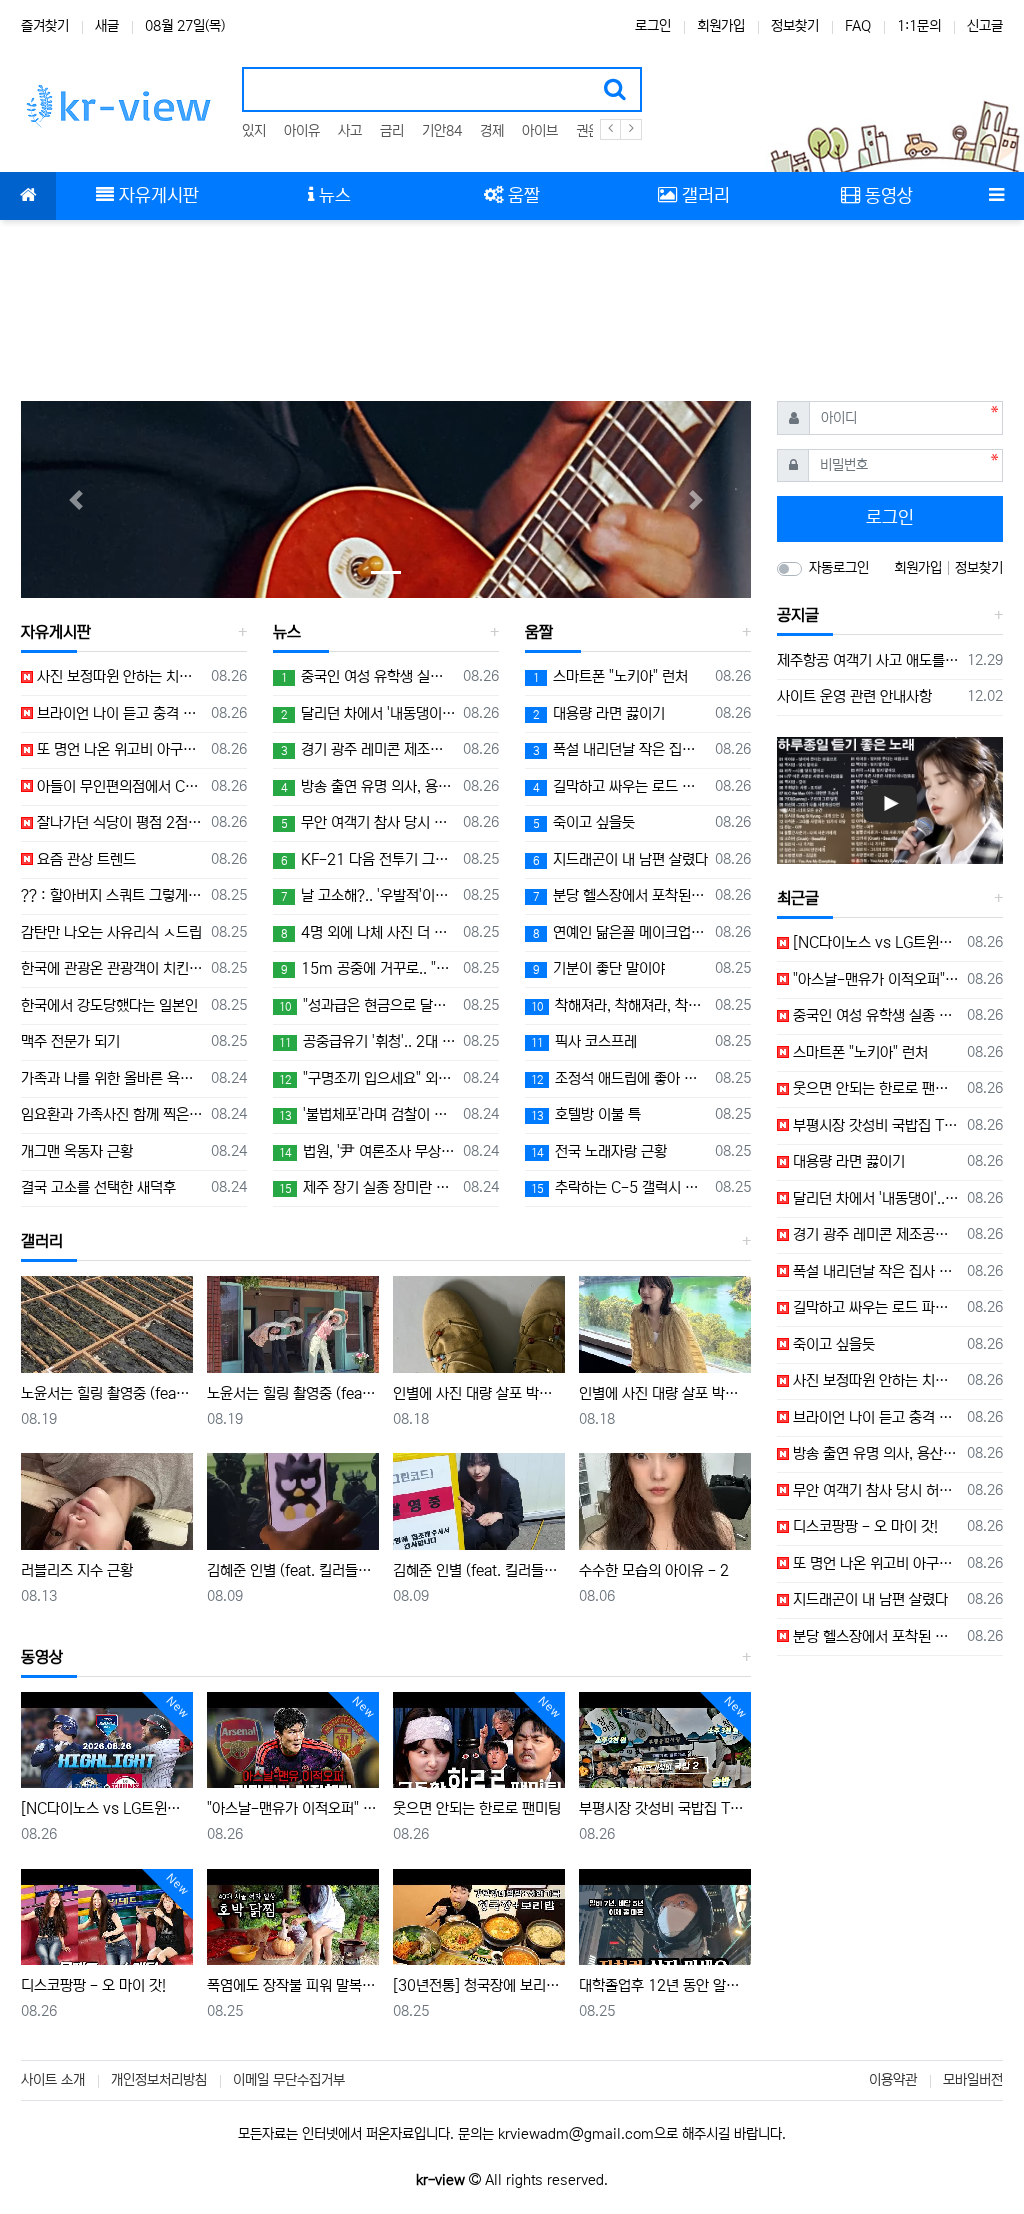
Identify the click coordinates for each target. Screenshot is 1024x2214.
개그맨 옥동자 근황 (77, 1151)
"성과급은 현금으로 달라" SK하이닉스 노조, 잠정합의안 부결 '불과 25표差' (367, 1005)
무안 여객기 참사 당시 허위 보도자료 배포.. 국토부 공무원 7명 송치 (368, 822)
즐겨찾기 (45, 26)
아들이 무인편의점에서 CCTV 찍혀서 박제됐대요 (118, 786)
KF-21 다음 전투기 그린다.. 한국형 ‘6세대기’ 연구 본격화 (368, 859)
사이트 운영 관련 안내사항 (854, 696)
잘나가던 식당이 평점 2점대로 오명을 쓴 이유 (118, 822)
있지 (254, 131)
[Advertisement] (512, 300)
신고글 (985, 26)
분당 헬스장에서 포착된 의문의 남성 (620, 895)
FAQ (858, 26)
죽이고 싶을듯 (584, 822)
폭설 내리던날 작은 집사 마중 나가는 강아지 (620, 749)
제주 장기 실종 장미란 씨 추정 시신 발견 (367, 1187)
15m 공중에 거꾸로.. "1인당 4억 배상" (368, 968)
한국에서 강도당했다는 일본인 (109, 1005)
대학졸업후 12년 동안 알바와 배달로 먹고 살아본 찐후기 (665, 1985)
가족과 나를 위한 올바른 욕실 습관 (112, 1078)
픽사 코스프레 (584, 1041)
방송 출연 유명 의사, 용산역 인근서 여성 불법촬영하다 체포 (368, 786)
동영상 (42, 1657)
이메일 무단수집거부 (289, 2080)
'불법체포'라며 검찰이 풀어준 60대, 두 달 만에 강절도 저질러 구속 (367, 1114)
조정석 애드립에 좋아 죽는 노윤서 (619, 1078)
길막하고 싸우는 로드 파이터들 (620, 786)
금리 (392, 131)
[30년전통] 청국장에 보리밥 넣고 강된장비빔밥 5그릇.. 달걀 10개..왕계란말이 (479, 1985)
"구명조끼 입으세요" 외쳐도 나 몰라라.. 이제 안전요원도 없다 (367, 1078)
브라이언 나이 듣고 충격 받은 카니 (118, 713)
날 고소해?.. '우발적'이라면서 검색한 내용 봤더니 (368, 895)
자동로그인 (839, 568)
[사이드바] (996, 196)
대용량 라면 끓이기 (599, 713)
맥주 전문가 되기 (70, 1041)
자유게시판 (56, 632)
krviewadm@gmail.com (576, 2134)
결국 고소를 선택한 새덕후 (98, 1187)
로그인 (653, 26)
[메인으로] (28, 196)
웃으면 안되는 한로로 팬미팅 (477, 1808)
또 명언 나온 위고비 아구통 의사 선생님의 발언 (118, 749)
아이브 (540, 131)
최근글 (798, 898)
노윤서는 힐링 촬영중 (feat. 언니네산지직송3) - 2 (107, 1393)
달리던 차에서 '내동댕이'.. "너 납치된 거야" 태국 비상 (368, 713)
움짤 (539, 632)
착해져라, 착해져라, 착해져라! (619, 1005)
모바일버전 (973, 2080)
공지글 (798, 615)
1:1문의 (919, 26)
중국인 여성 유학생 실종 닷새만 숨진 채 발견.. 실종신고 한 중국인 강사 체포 (368, 676)
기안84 (442, 131)
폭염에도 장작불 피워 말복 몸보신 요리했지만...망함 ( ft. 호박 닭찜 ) (293, 1985)
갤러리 (42, 1241)
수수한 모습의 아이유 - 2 (654, 1570)
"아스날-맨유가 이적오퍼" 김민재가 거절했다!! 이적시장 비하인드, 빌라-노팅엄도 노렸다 (293, 1808)
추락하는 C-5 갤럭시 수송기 (619, 1187)
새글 (107, 26)
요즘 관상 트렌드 (84, 859)
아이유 (302, 131)
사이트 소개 (53, 2080)
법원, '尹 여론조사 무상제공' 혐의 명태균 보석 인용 (367, 1151)
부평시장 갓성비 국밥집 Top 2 (665, 1808)
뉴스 (287, 632)
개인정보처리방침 (159, 2080)
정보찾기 (795, 26)
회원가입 (721, 26)
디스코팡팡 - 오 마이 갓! (93, 1985)
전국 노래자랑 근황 (599, 1151)
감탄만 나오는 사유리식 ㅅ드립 (111, 932)
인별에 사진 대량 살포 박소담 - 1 (665, 1393)
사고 (350, 131)
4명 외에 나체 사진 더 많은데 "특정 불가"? (368, 932)
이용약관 (893, 2080)
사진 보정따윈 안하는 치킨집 (118, 676)
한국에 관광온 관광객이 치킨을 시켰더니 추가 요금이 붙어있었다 (112, 968)
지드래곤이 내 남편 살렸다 (620, 859)
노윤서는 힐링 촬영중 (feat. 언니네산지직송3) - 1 (293, 1393)
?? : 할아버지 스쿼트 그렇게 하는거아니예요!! (112, 895)
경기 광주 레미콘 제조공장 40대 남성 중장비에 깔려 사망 (368, 749)
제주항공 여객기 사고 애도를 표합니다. (868, 660)
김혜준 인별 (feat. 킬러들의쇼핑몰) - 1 (479, 1570)
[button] (76, 499)
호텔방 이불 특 (586, 1114)
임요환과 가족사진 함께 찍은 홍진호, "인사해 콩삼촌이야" (112, 1114)
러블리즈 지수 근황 (77, 1570)
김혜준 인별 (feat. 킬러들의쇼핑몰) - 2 (293, 1570)
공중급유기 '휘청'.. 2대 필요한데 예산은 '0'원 (367, 1041)
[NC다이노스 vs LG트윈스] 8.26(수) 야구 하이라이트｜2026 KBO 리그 (107, 1808)
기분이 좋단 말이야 (599, 968)
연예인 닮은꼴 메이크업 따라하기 (620, 932)
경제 (492, 131)
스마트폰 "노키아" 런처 (610, 676)
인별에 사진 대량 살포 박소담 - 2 (479, 1393)
